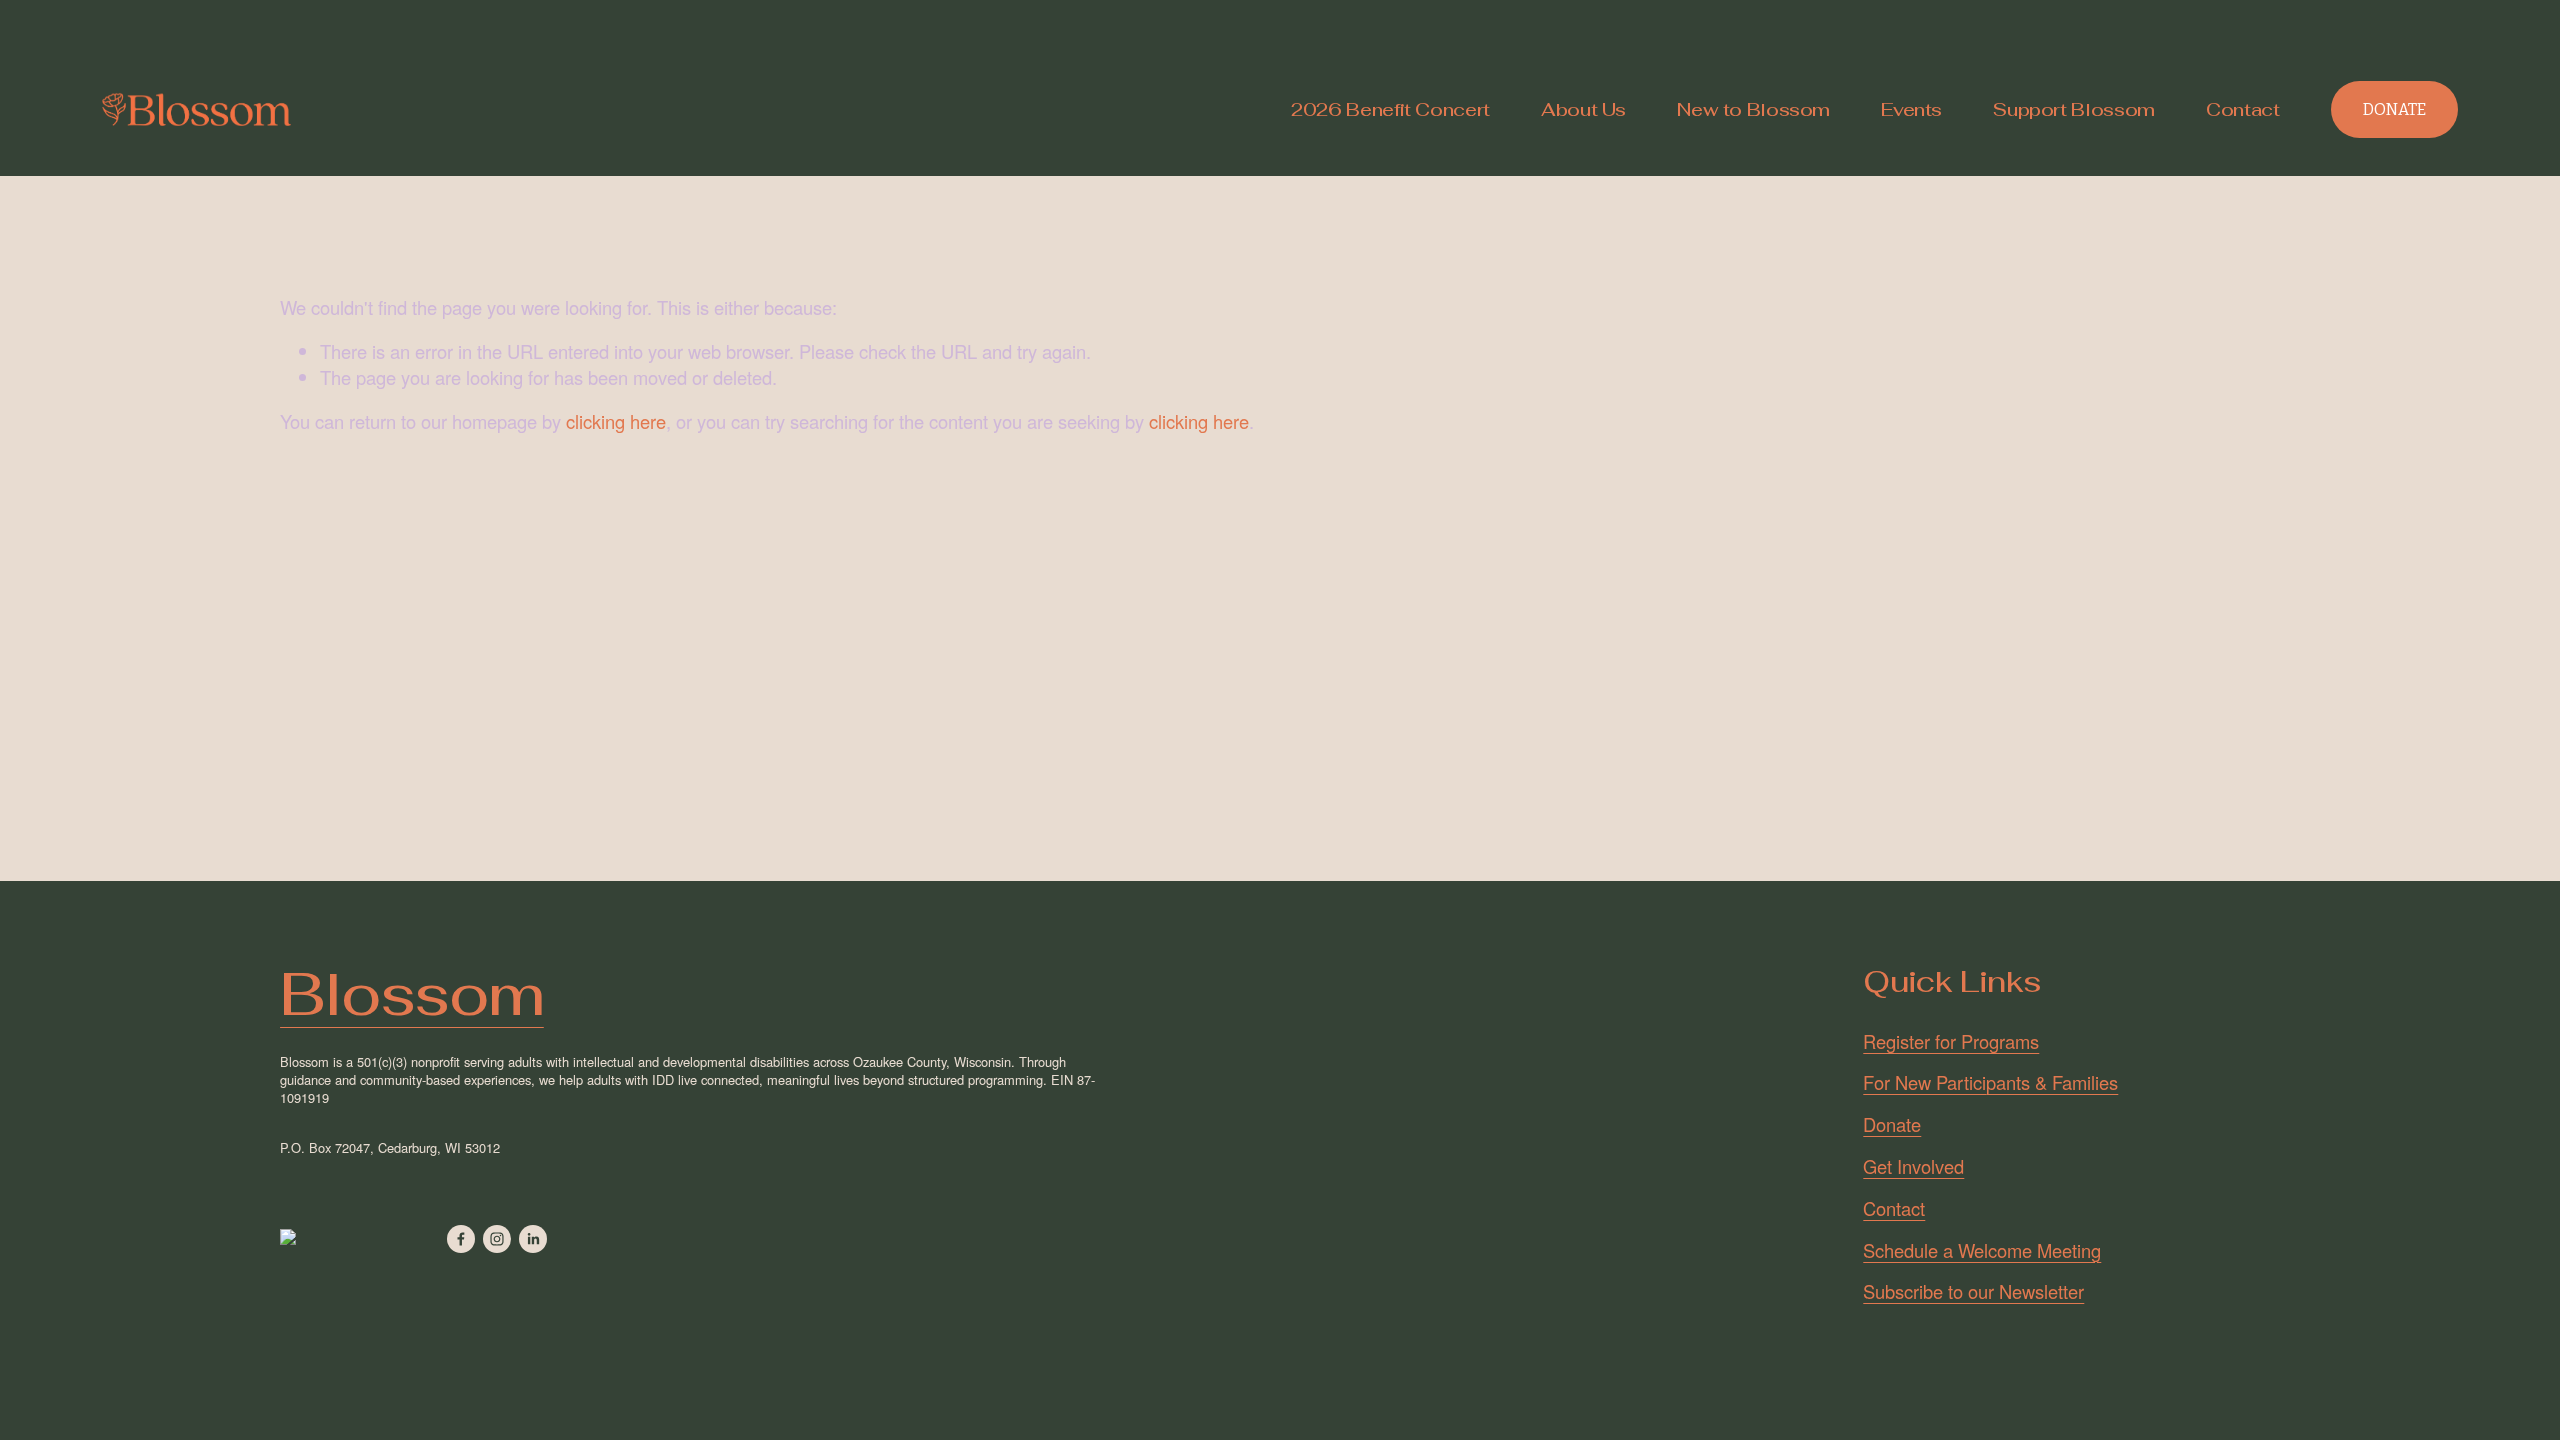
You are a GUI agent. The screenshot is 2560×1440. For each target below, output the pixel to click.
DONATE (2394, 109)
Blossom (412, 994)
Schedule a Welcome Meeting (1982, 1250)
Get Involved (1913, 1166)
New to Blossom (1753, 109)
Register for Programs (1951, 1041)
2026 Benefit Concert (1390, 109)
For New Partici (1924, 1082)
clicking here (616, 421)
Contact (2242, 109)
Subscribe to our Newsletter (1973, 1291)
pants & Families (2052, 1082)
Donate (1892, 1124)
